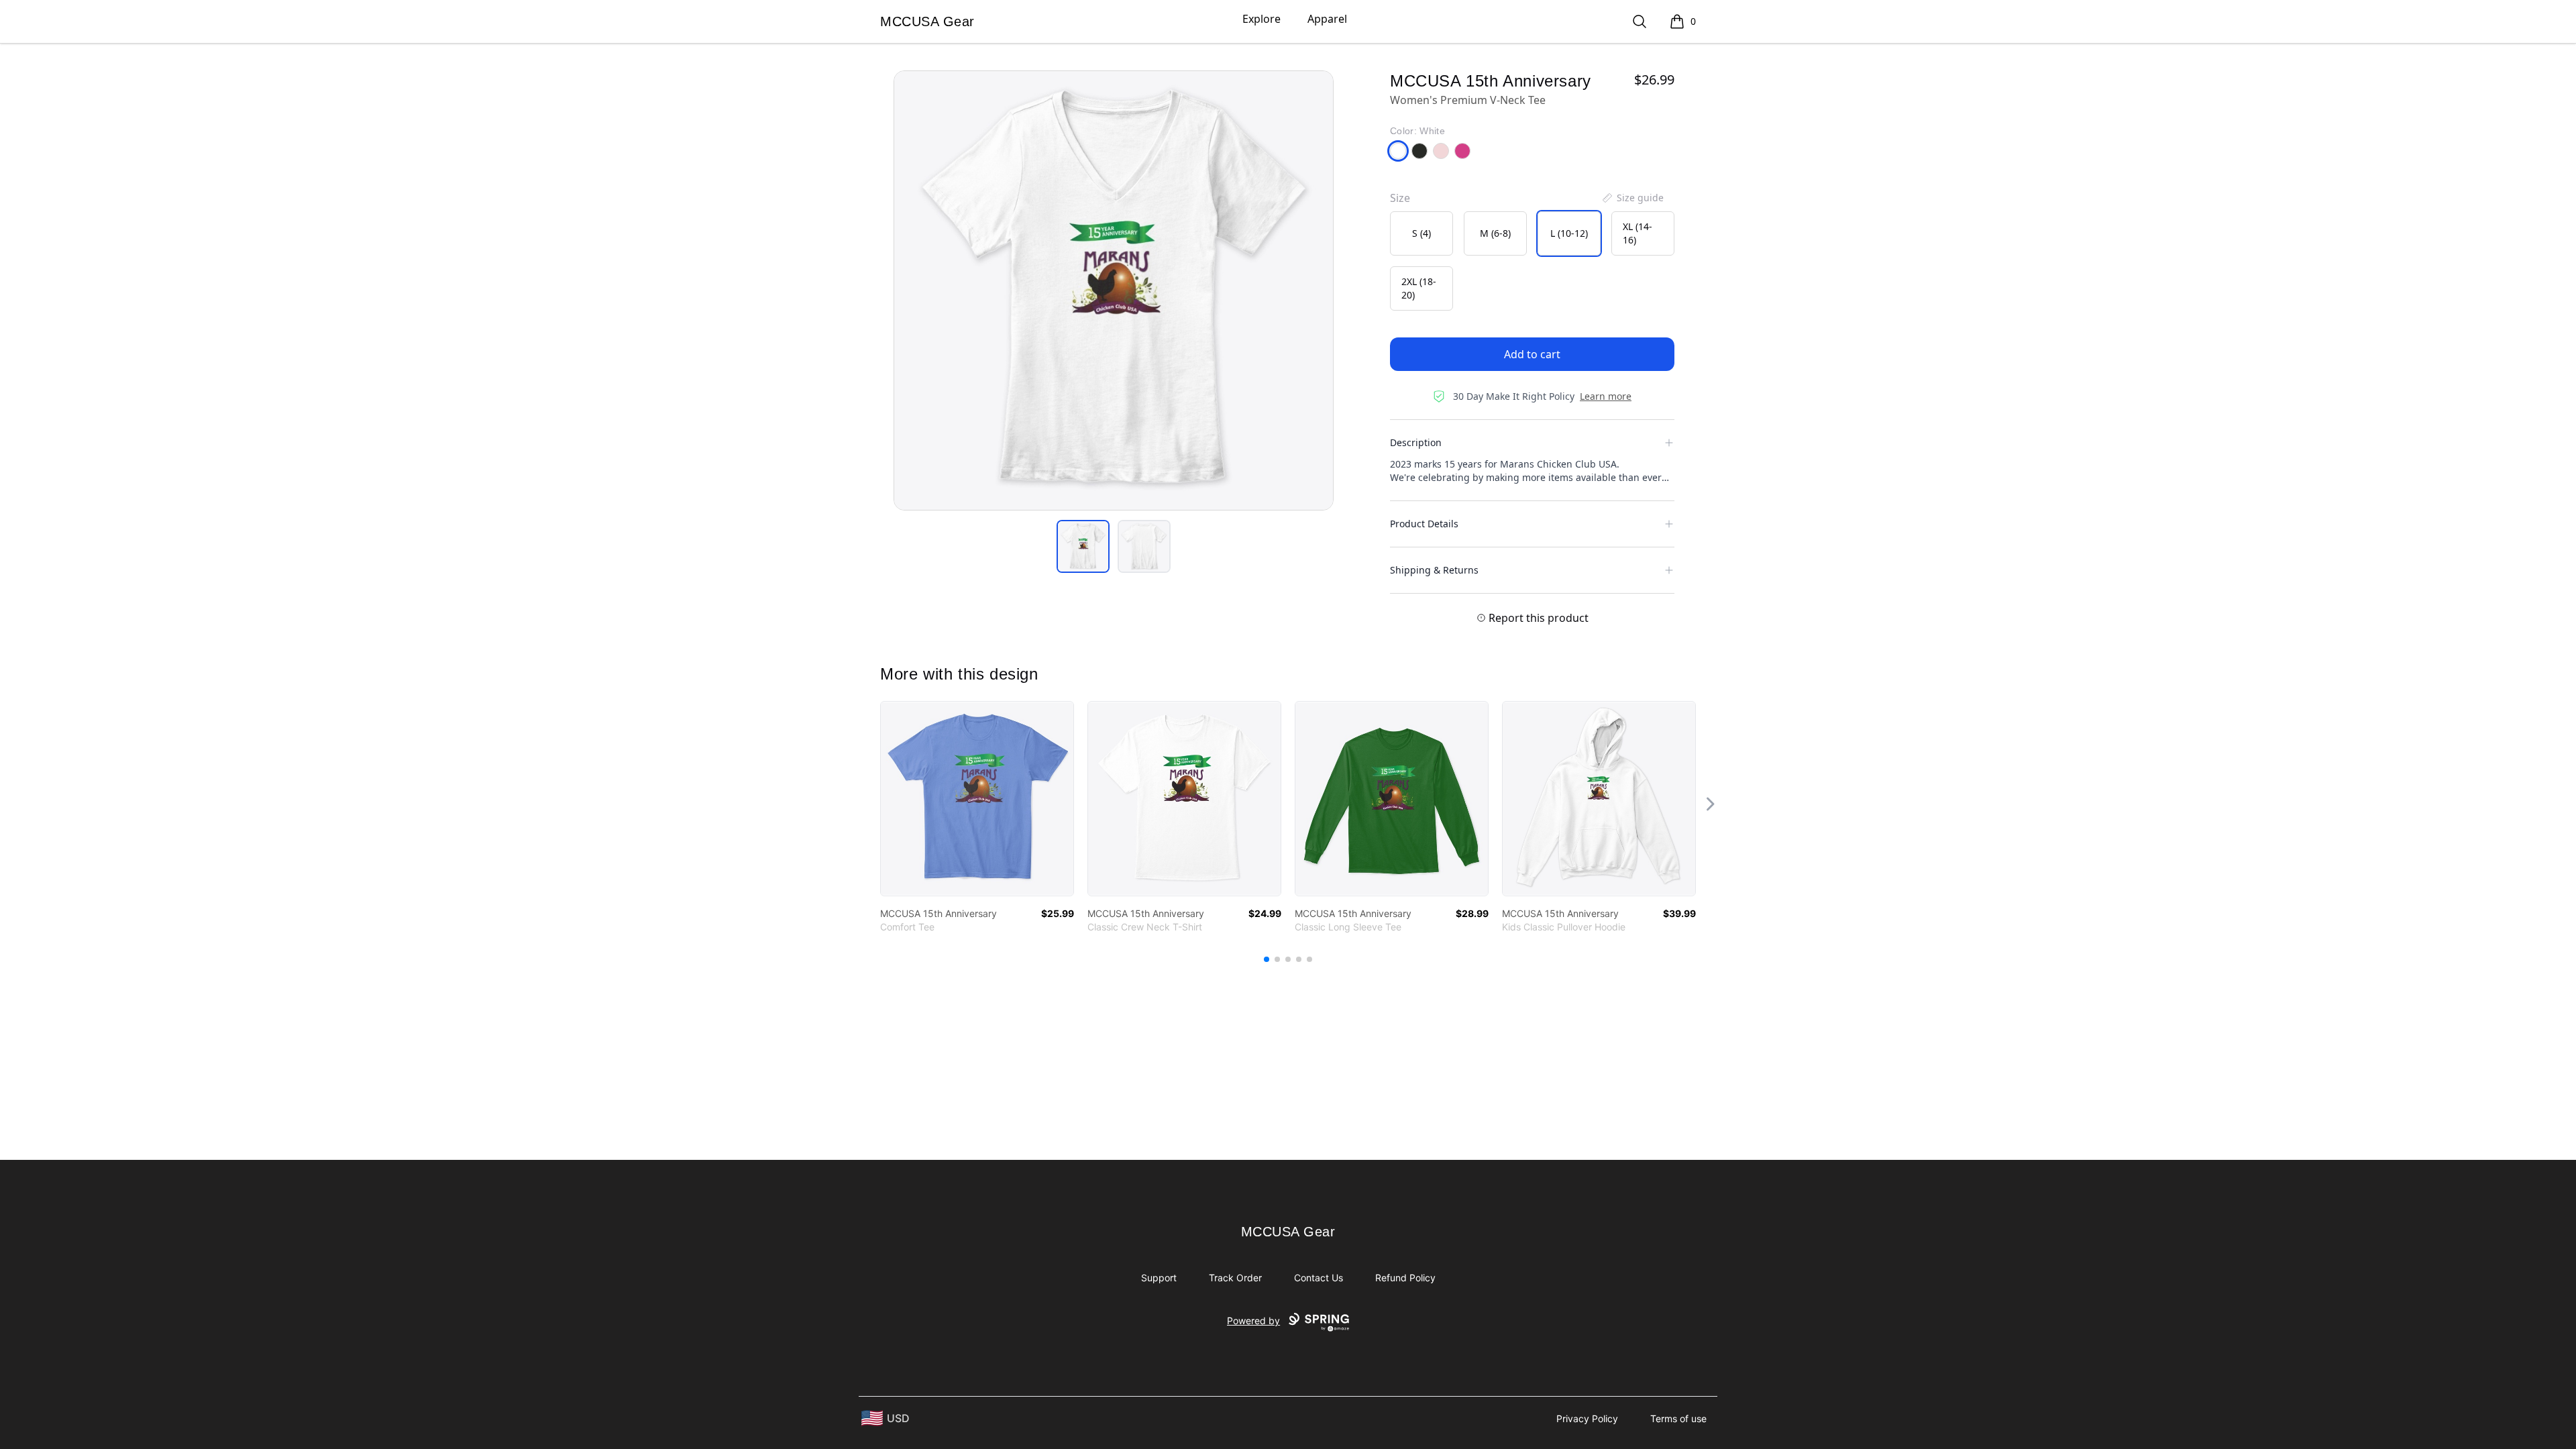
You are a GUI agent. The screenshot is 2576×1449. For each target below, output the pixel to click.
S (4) (1421, 233)
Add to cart (1532, 354)
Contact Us (1319, 1278)
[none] (1632, 198)
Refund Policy (1405, 1278)
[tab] (1083, 546)
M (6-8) (1495, 233)
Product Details (1424, 524)
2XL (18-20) (1419, 288)
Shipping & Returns (1434, 570)
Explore (1262, 19)
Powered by (1253, 1321)
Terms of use (1678, 1418)
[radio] (1421, 233)
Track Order (1235, 1278)
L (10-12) (1569, 233)
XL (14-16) (1638, 233)
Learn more (1606, 396)
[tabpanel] (1114, 290)
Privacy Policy (1587, 1418)
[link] (977, 799)
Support (1159, 1278)
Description (1416, 442)
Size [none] (1400, 198)
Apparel (1327, 19)
